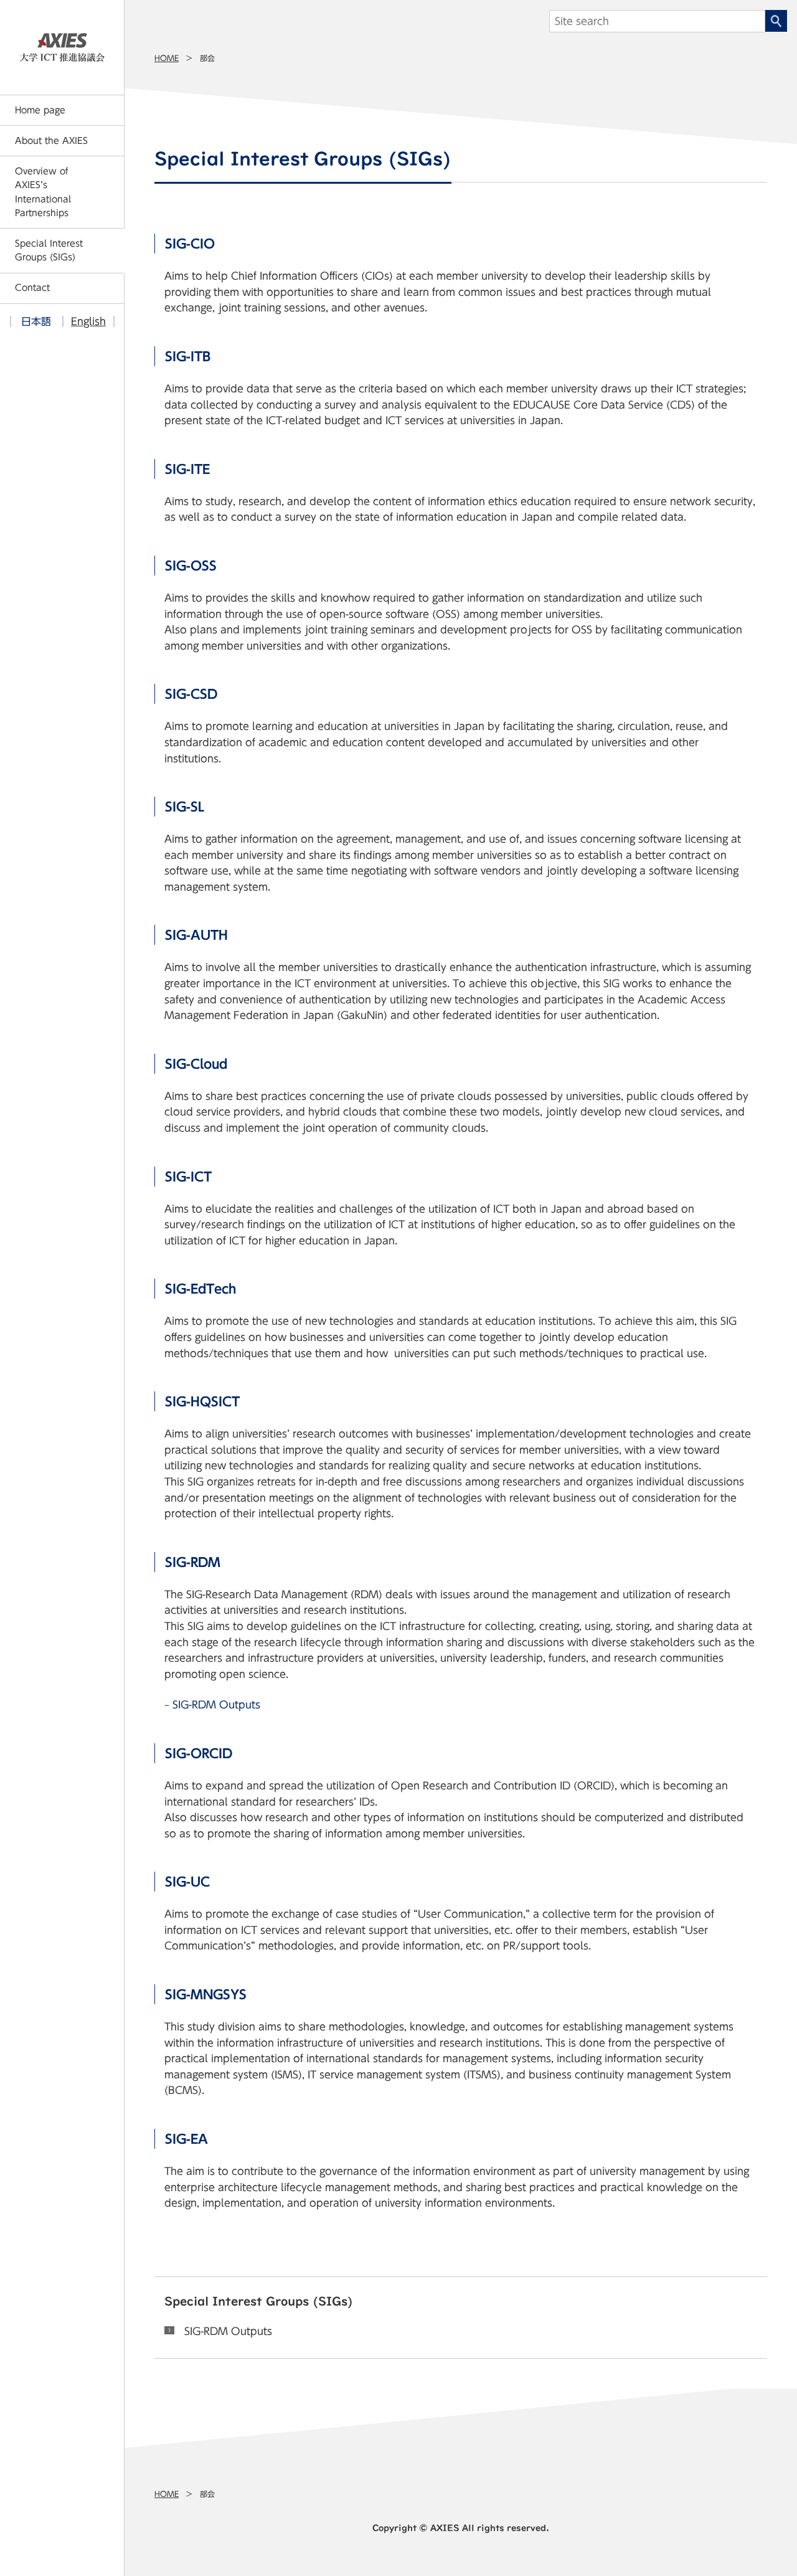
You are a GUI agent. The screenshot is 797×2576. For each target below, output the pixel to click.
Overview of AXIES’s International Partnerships (43, 192)
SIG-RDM (193, 1562)
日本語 (36, 321)
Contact (32, 288)
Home (167, 58)
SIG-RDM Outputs (216, 1705)
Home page (40, 110)
